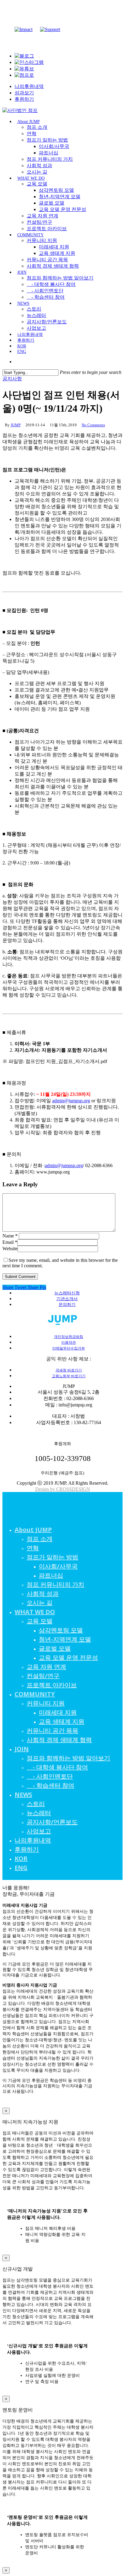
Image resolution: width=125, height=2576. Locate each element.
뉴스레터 (39, 1813)
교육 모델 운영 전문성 (68, 1658)
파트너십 (51, 1575)
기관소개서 (67, 1299)
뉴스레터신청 (67, 1293)
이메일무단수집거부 (69, 1348)
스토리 (36, 1804)
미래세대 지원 (58, 1712)
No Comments (93, 425)
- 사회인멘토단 (50, 1776)
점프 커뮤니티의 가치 (56, 1584)
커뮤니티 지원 (46, 1703)
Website (10, 1249)
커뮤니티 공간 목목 (52, 1731)
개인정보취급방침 (69, 1337)
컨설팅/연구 (43, 1676)
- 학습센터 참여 (51, 1785)
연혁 (33, 1548)
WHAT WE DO (35, 1612)
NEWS (23, 1795)
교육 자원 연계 (46, 1667)
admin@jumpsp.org (71, 1101)
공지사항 (12, 379)
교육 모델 (40, 1621)
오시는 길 (40, 1603)
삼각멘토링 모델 (61, 1630)
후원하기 (24, 99)
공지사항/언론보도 (52, 1822)
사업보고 (39, 1831)
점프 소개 (40, 1539)
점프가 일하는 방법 (52, 1557)
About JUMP (33, 1530)
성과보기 (24, 93)
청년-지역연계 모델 (65, 1639)
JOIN (22, 1749)
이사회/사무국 (58, 1566)
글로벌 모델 (55, 1648)
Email (10, 1242)
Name (10, 1236)
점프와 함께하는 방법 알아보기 (68, 1758)
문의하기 (67, 1305)
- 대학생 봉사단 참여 (57, 1767)
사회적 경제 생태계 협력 (59, 1740)
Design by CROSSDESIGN (63, 1489)
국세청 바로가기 (69, 1370)
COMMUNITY (35, 1694)
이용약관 (69, 1343)
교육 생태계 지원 (62, 1721)
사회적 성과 (43, 1594)
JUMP (16, 425)
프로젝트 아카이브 (52, 1685)
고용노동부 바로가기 (69, 1376)
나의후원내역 (29, 86)
